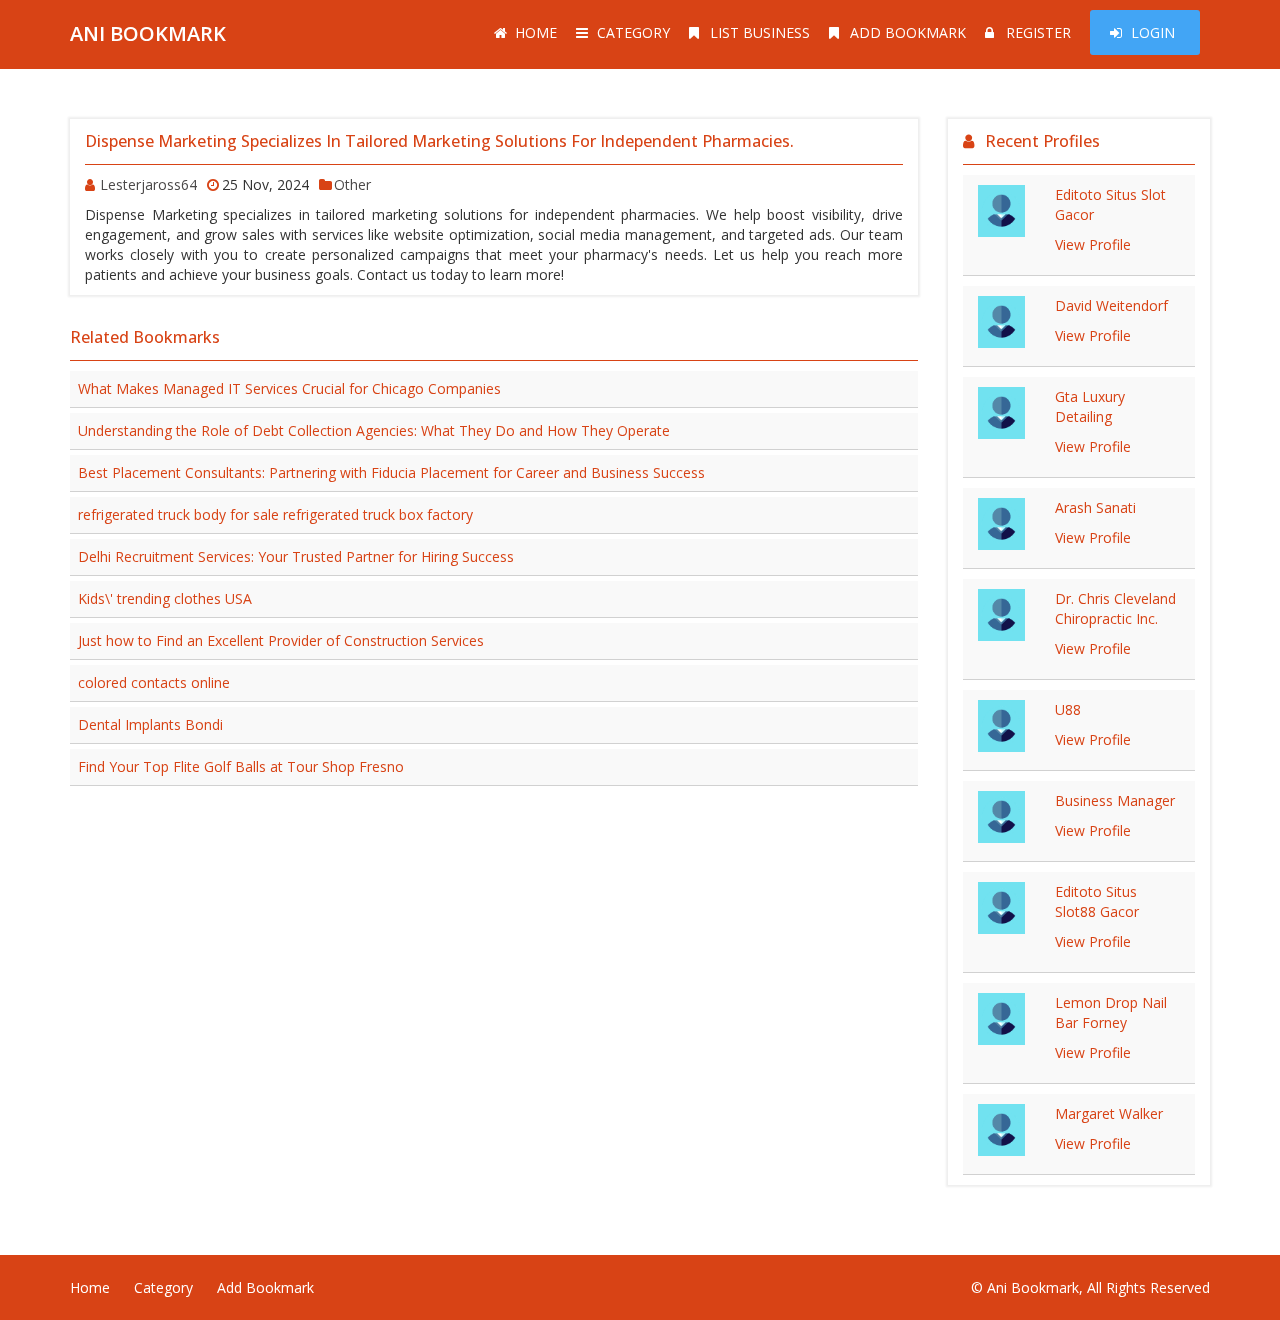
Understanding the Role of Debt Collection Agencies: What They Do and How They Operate (374, 430)
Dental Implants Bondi (150, 724)
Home (536, 32)
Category (633, 32)
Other (352, 184)
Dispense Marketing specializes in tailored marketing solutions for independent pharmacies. (439, 141)
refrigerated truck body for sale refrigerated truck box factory (275, 514)
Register (1038, 32)
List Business (760, 32)
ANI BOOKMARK (148, 33)
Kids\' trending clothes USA (165, 598)
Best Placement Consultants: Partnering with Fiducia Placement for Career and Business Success (391, 472)
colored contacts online (154, 682)
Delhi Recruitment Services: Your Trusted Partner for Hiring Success (296, 556)
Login (1153, 32)
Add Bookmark (908, 32)
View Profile (1093, 244)
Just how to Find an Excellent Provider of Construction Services (281, 640)
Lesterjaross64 (148, 184)
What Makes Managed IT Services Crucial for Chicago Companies (289, 388)
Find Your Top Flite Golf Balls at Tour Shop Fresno (241, 766)
